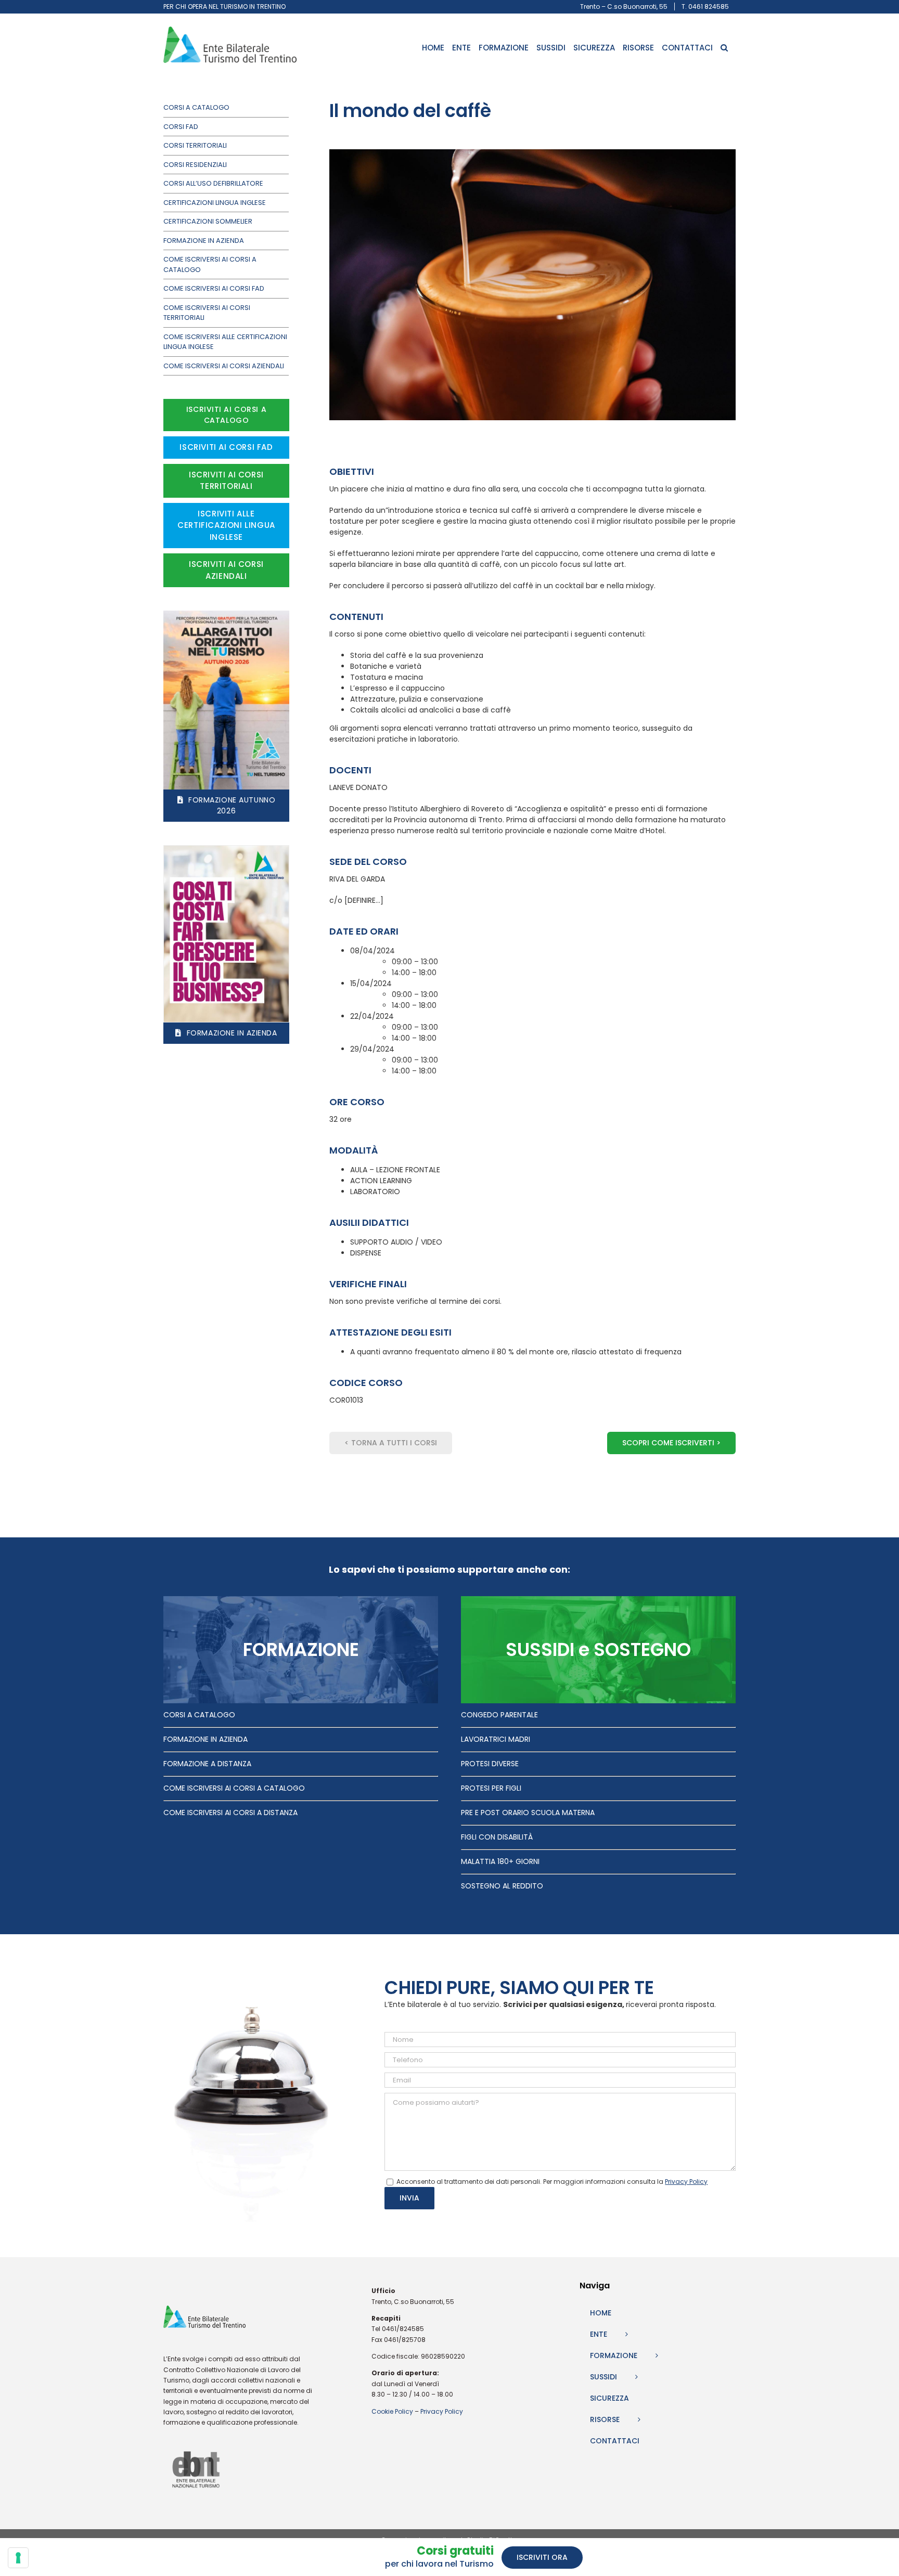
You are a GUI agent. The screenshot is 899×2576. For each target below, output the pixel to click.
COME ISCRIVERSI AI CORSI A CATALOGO (234, 1788)
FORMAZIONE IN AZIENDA (206, 1739)
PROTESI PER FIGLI (491, 1788)
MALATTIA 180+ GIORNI (500, 1861)
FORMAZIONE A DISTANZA (207, 1764)
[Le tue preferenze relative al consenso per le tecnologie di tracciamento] (18, 2558)
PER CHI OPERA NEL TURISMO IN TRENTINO (224, 7)
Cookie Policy (392, 2411)
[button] (724, 48)
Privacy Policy (442, 2411)
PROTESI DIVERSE (490, 1764)
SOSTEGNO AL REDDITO (502, 1886)
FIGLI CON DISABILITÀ (497, 1837)
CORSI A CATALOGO (199, 1715)
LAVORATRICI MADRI (496, 1739)
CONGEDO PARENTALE (499, 1715)
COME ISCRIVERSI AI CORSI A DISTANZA (230, 1813)
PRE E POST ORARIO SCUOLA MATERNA (528, 1813)
